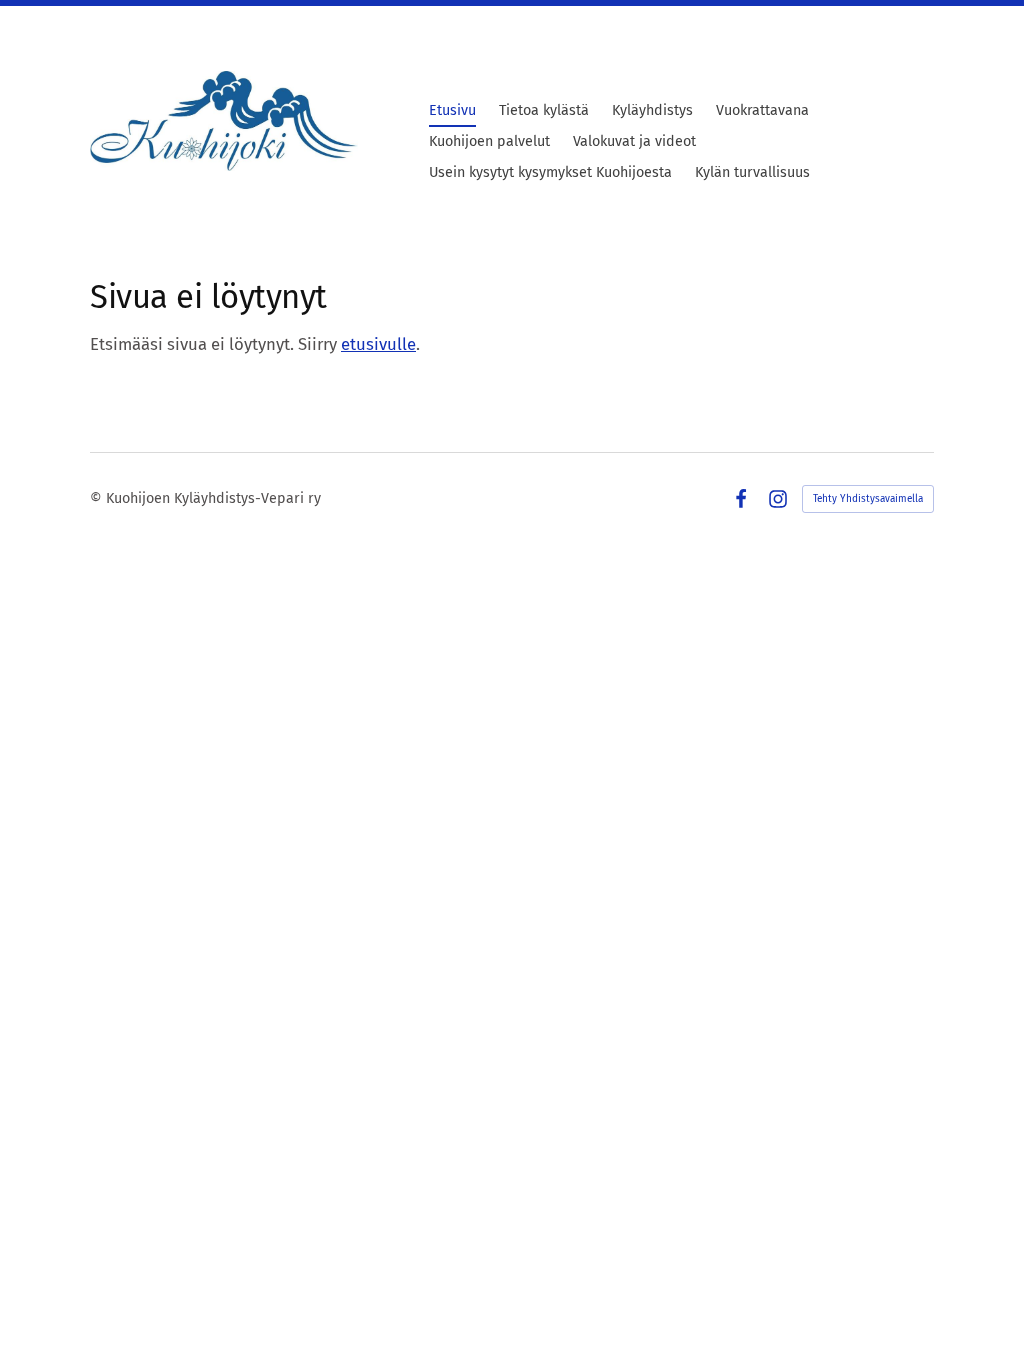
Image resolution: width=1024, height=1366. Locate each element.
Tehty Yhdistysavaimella (868, 499)
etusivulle (378, 344)
